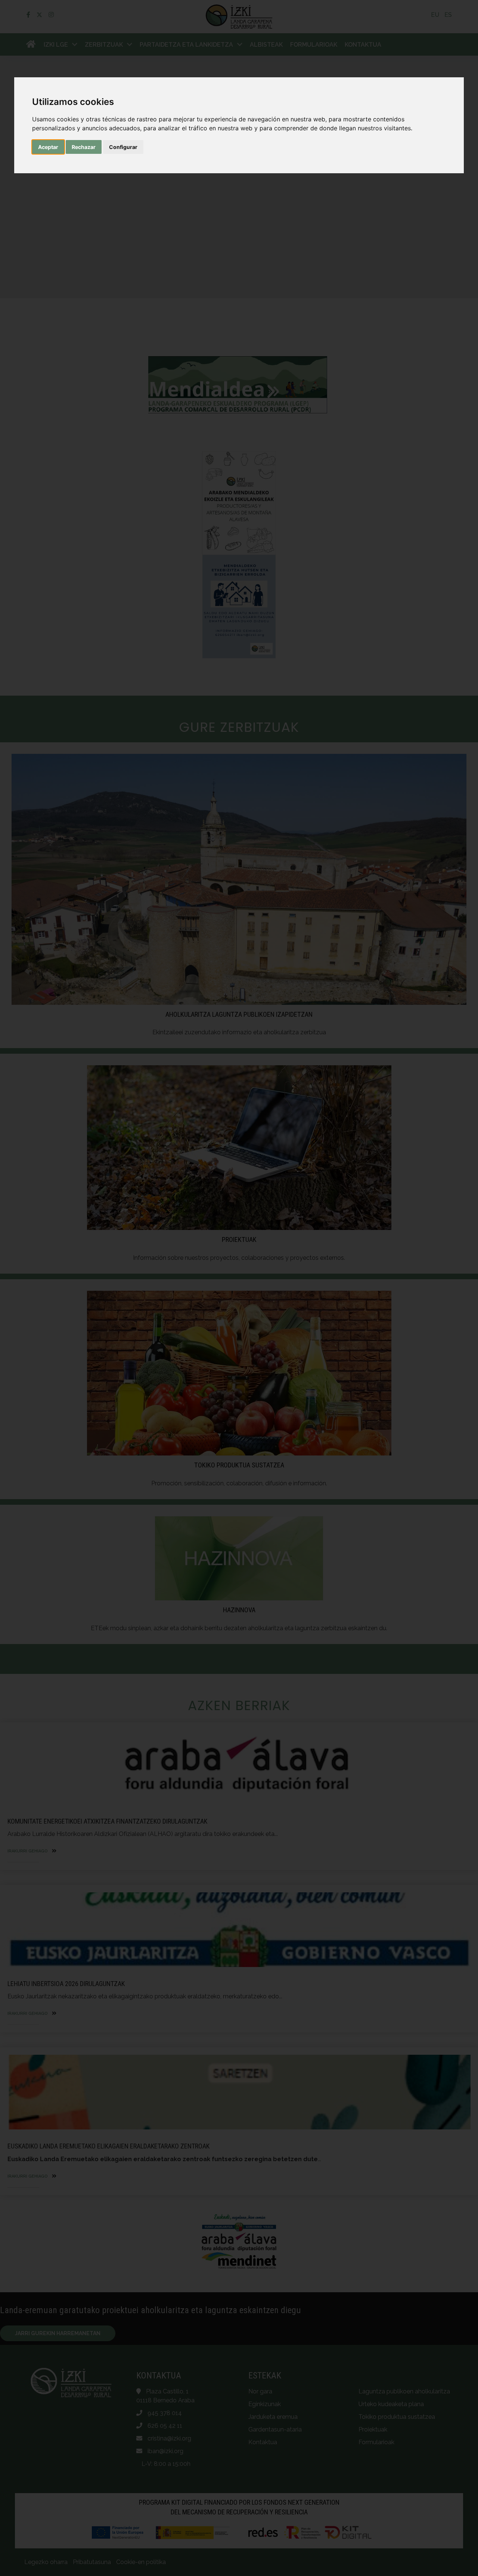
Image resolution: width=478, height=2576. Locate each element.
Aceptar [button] (48, 147)
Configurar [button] (123, 147)
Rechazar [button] (84, 147)
